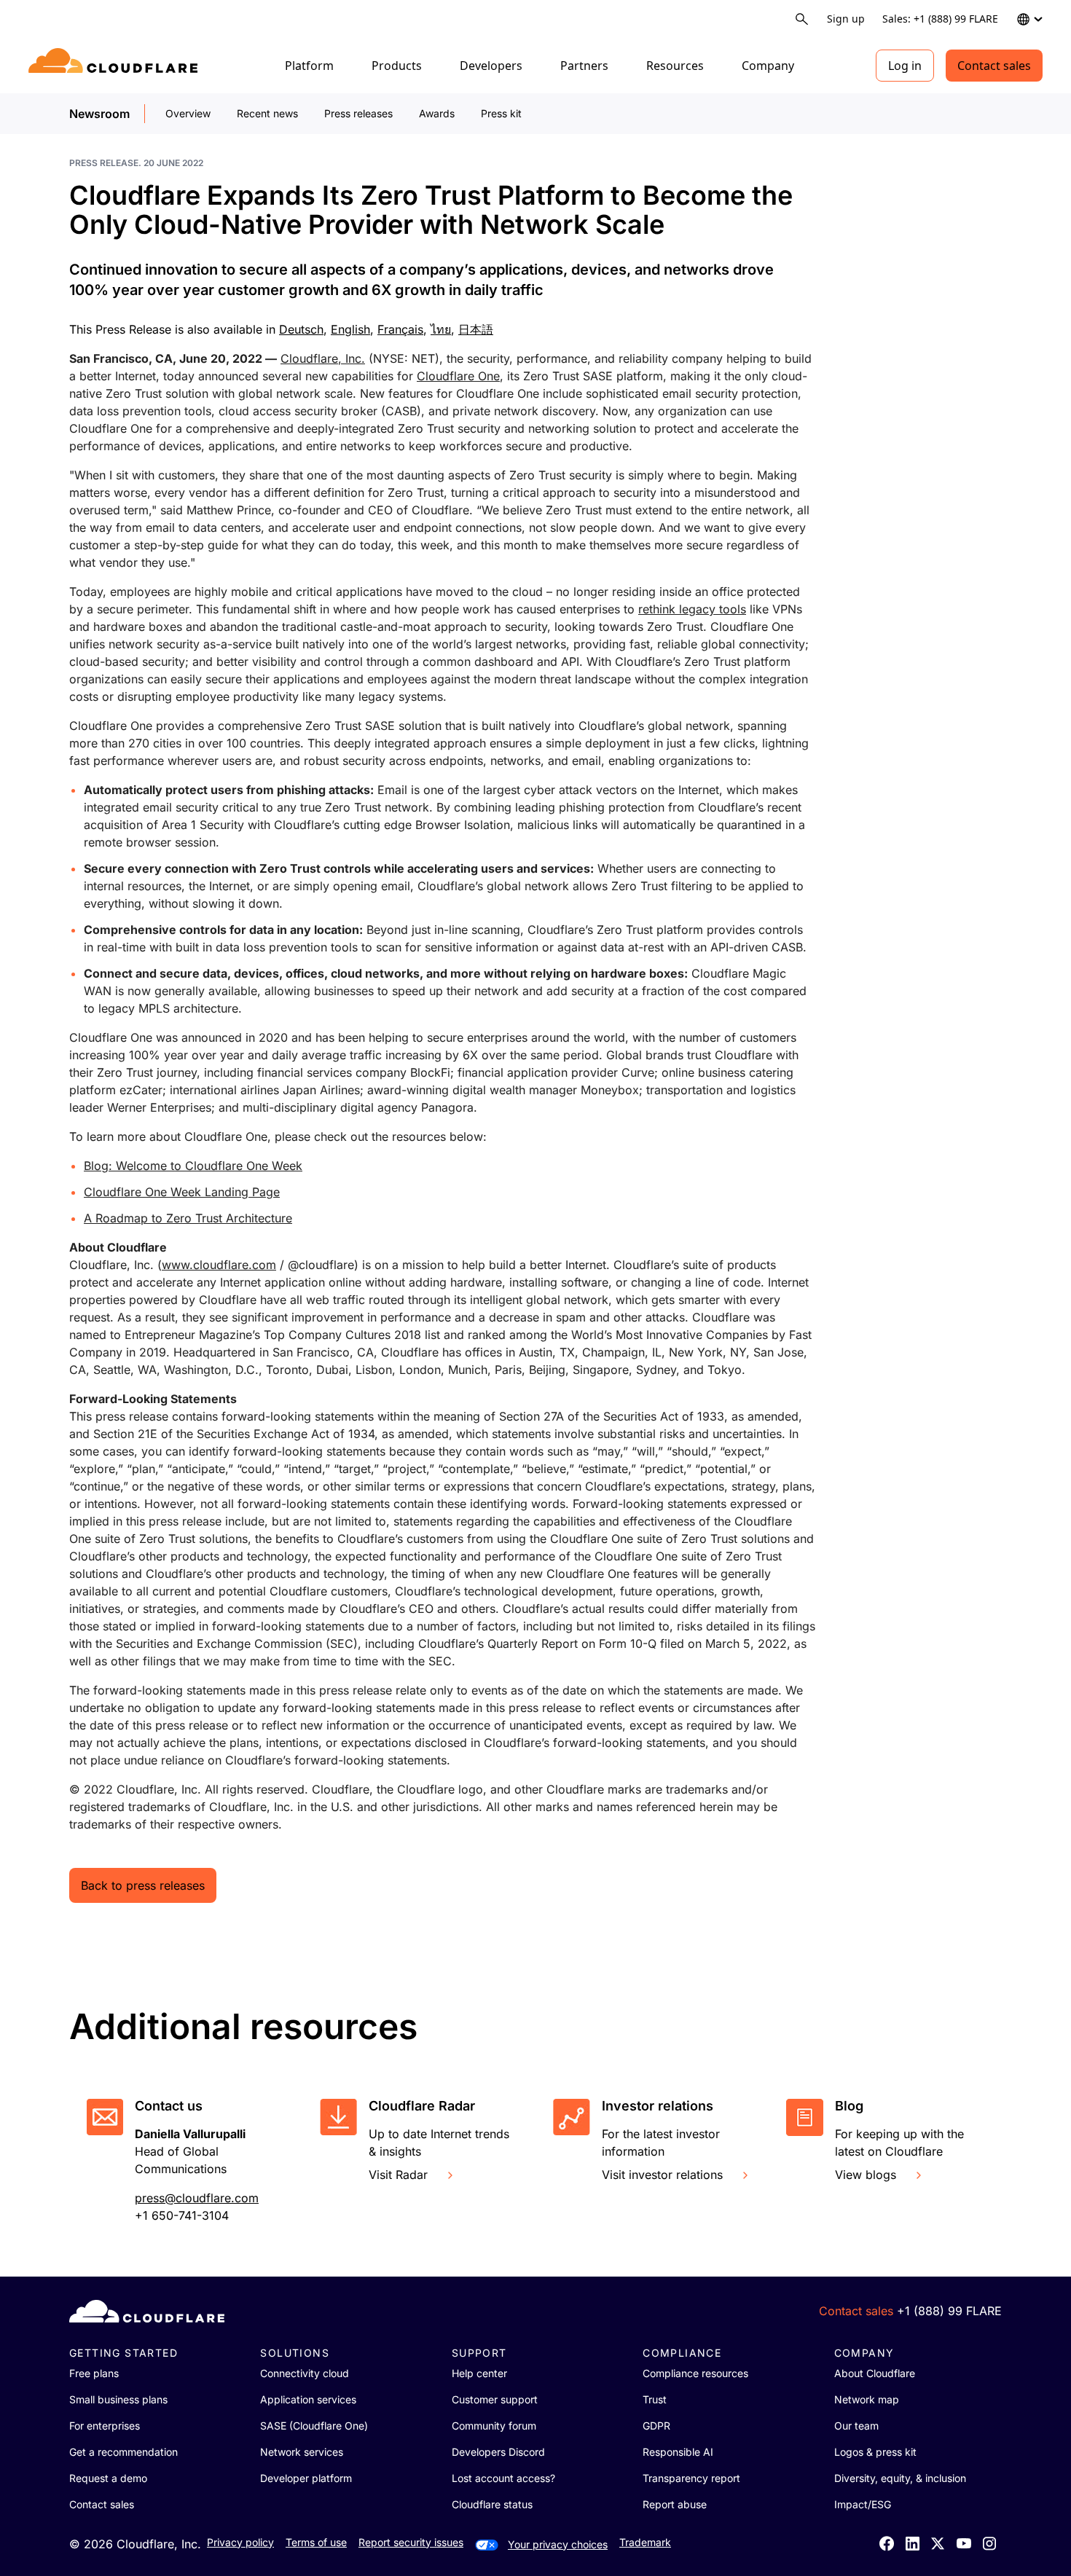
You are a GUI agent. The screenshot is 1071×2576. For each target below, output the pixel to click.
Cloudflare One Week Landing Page (182, 1192)
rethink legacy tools (692, 609)
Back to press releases (143, 1885)
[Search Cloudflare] (802, 19)
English (350, 329)
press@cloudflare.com (197, 2198)
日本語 (476, 329)
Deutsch (301, 329)
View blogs (866, 2175)
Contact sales (994, 66)
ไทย (441, 329)
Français (400, 329)
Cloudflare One (458, 376)
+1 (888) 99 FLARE (949, 2311)
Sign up (846, 19)
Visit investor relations (662, 2175)
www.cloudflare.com (219, 1265)
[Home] (115, 66)
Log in (905, 66)
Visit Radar (398, 2175)
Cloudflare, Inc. (323, 358)
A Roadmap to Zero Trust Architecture (188, 1218)
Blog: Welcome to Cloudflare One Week (193, 1166)
